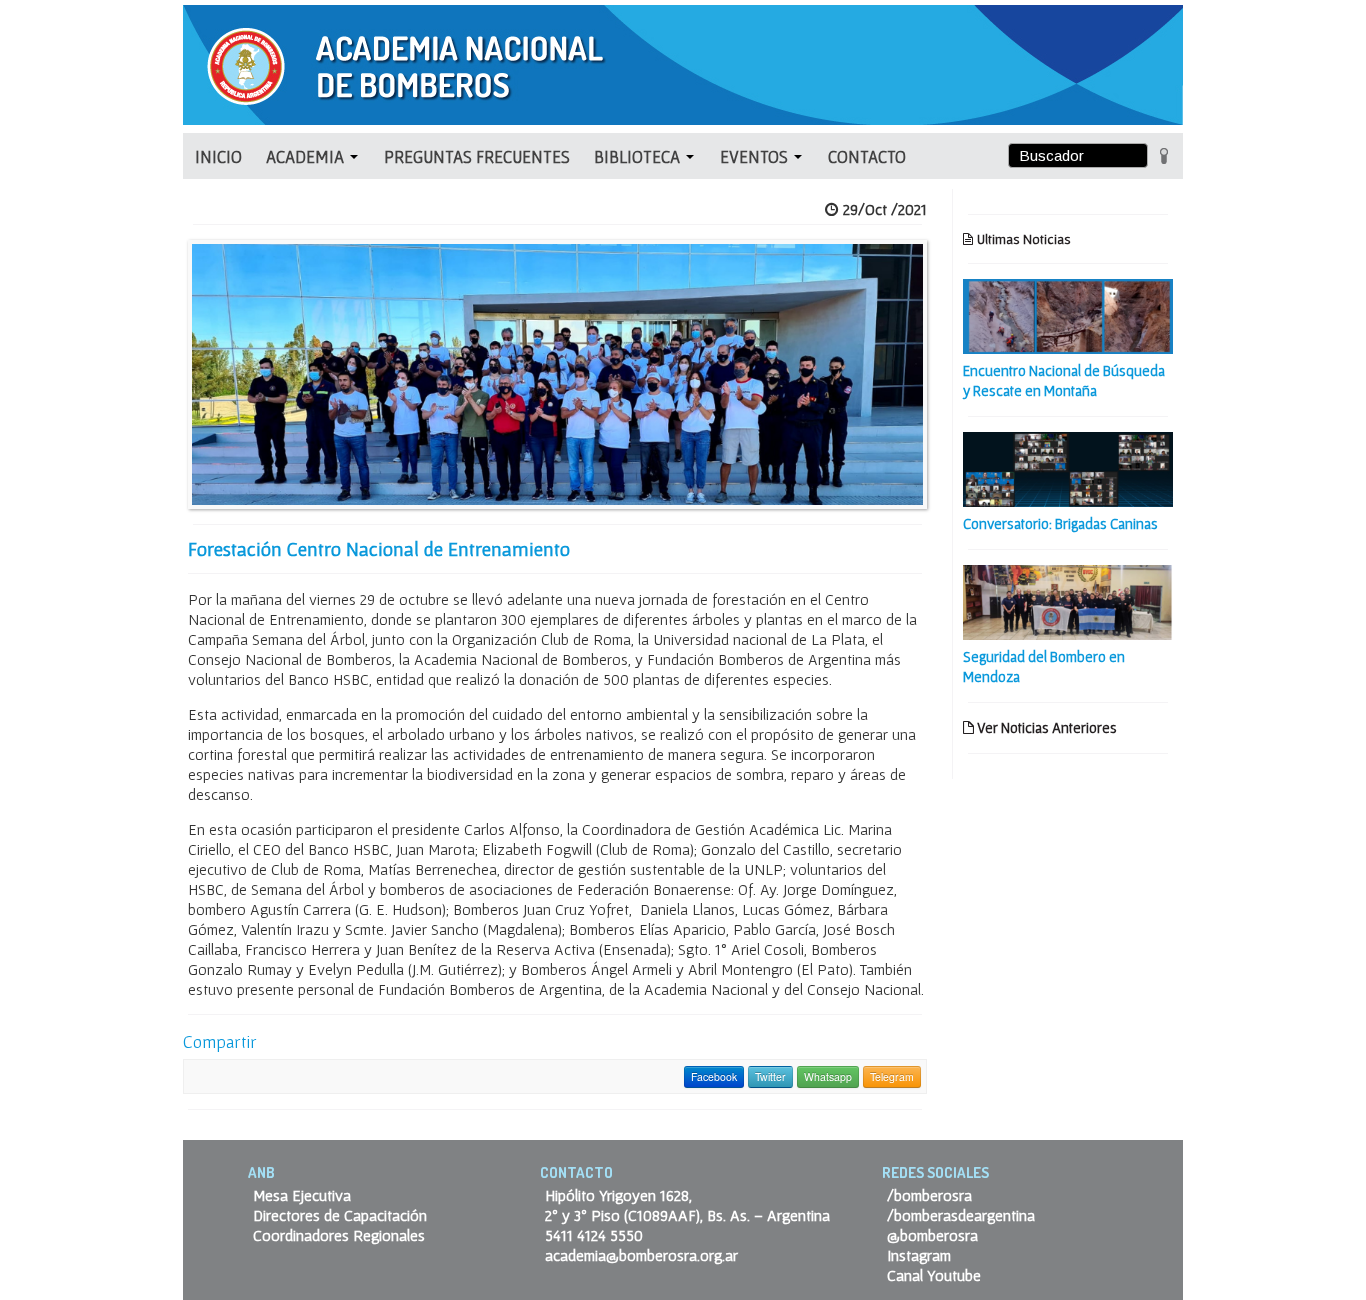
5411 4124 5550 (594, 1235)
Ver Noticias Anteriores (1045, 727)
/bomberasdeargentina (961, 1215)
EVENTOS (756, 156)
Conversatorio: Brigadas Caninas (1060, 523)
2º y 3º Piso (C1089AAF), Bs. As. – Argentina (687, 1215)
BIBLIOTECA (639, 156)
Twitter (770, 1076)
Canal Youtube (934, 1275)
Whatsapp (828, 1076)
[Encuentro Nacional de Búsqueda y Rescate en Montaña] (1068, 314)
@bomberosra (932, 1235)
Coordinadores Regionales (339, 1235)
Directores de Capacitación (340, 1215)
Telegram (892, 1076)
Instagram (919, 1255)
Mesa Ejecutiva (302, 1195)
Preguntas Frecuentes (477, 156)
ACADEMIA (307, 156)
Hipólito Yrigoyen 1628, (618, 1195)
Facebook (714, 1076)
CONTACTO (867, 156)
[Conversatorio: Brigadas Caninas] (1068, 467)
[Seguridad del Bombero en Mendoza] (1068, 600)
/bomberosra (929, 1195)
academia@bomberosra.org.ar (641, 1255)
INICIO (218, 156)
